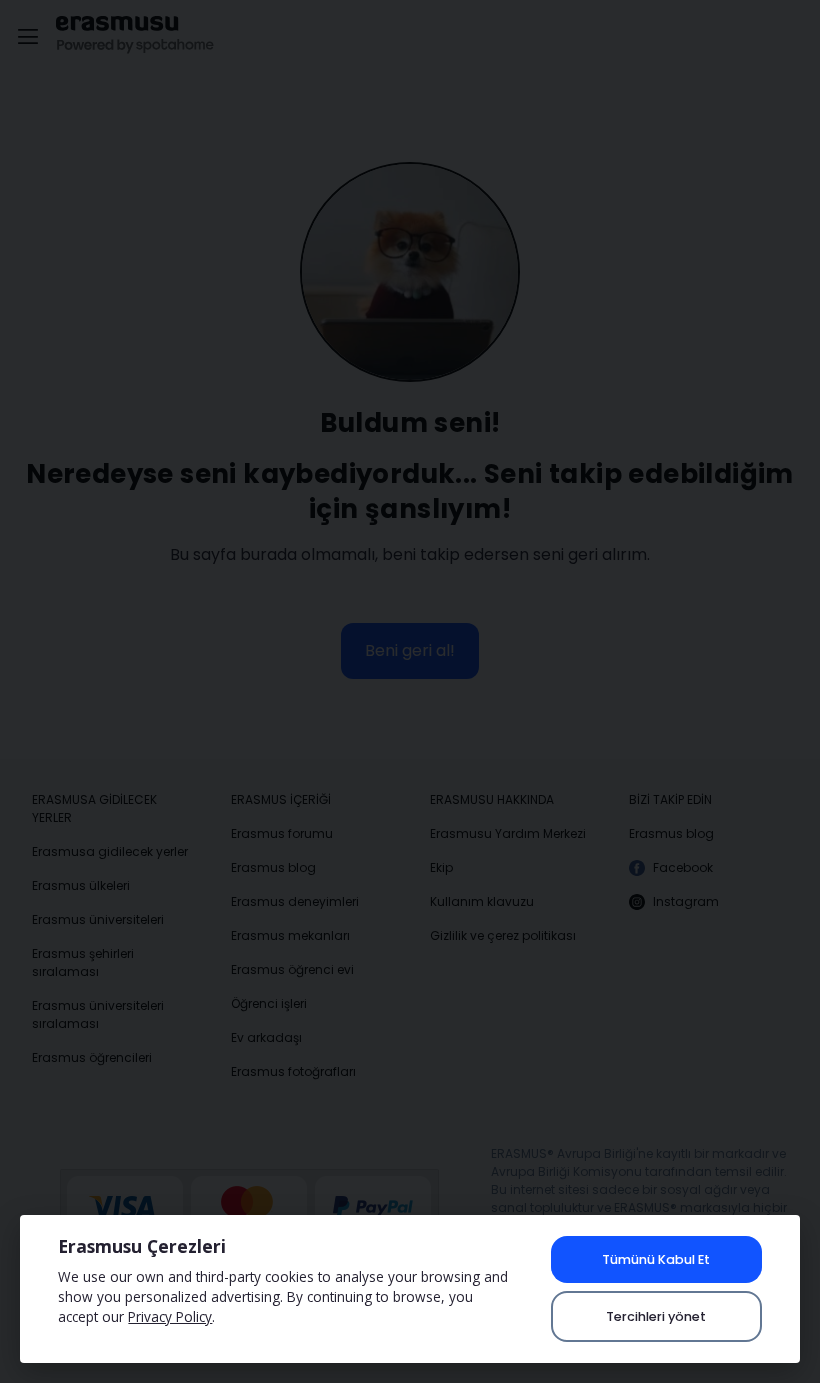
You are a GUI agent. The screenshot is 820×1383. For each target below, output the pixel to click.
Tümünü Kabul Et (656, 1259)
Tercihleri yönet (656, 1316)
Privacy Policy (170, 1316)
